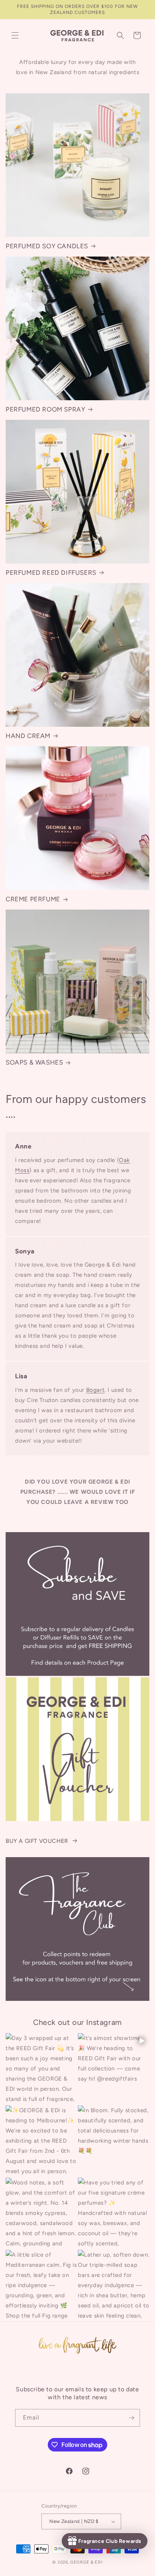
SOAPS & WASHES (34, 1062)
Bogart (96, 1390)
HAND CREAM (28, 736)
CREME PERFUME (33, 899)
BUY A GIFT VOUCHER (37, 1841)
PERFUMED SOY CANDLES (47, 246)
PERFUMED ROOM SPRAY (45, 409)
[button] (15, 35)
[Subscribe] (131, 2418)
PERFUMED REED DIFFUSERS (51, 573)
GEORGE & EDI (86, 2562)
